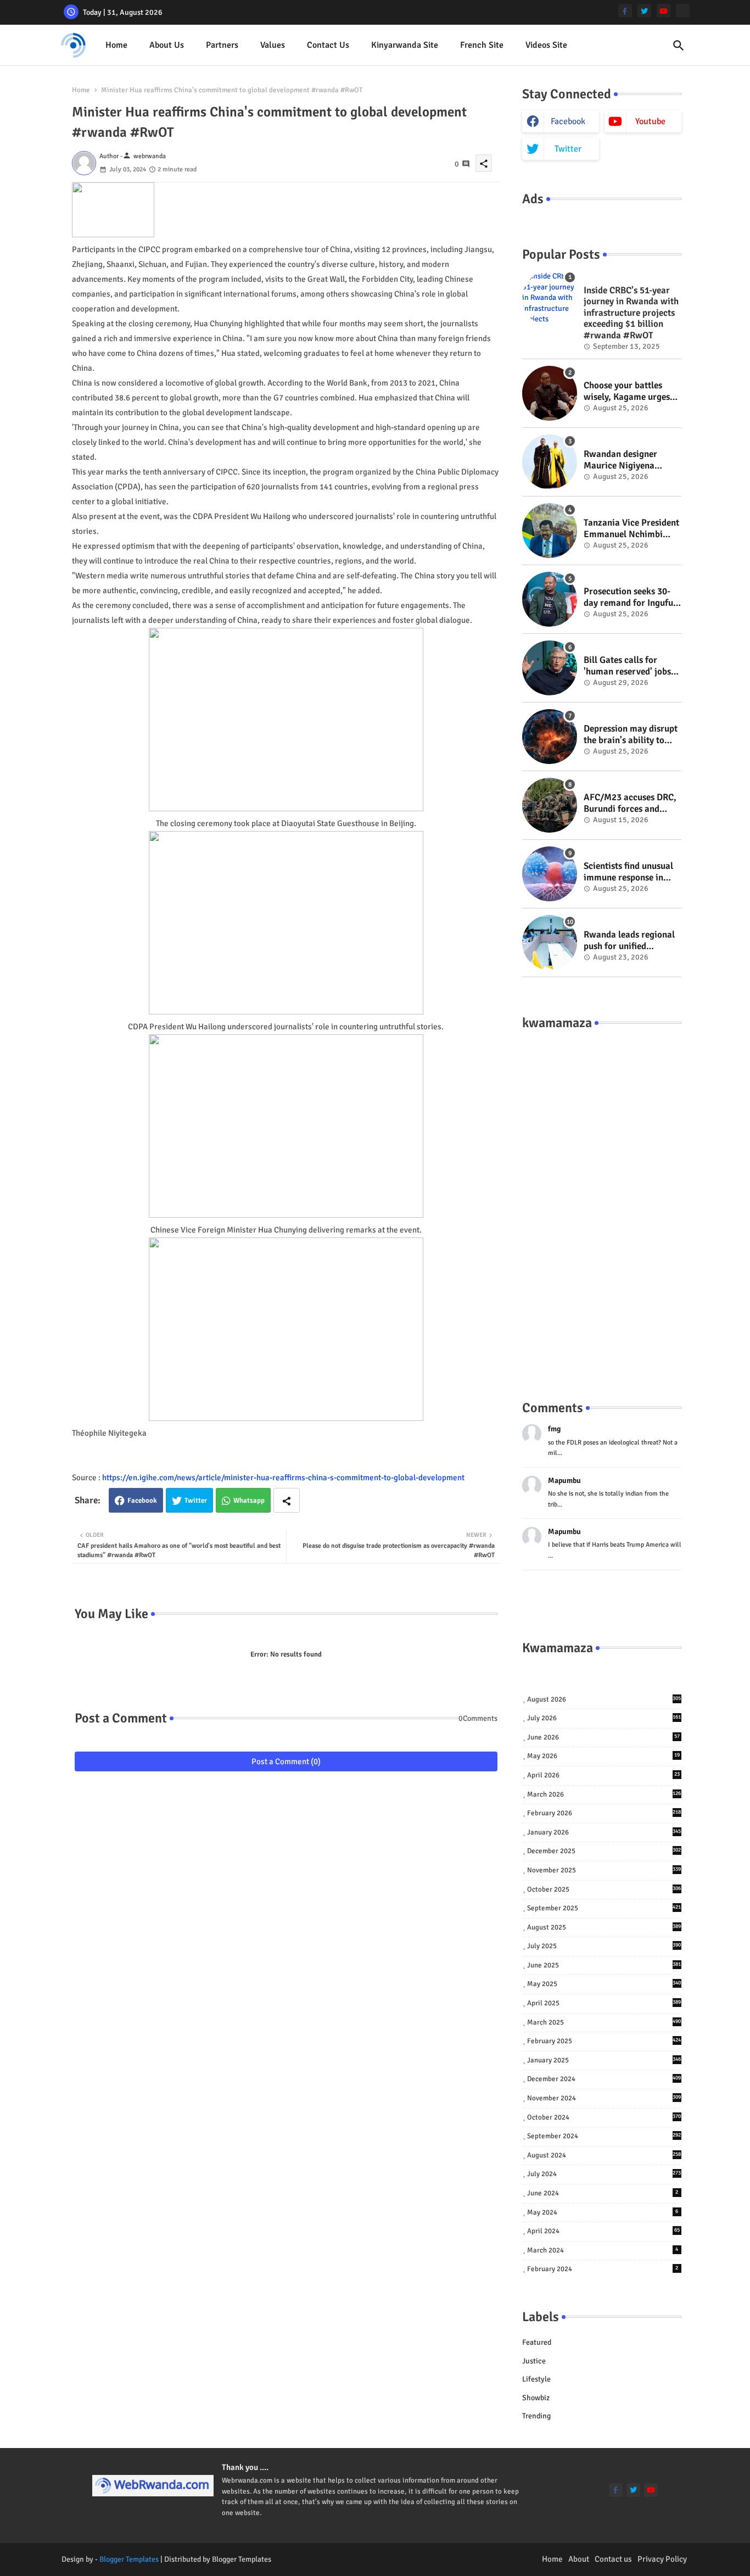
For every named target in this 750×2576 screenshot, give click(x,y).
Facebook (142, 1501)
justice (534, 2361)
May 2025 (604, 1984)
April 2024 (603, 2231)
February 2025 (604, 2041)
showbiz (536, 2398)
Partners (222, 45)
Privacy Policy (662, 2559)
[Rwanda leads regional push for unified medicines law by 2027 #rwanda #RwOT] (550, 943)
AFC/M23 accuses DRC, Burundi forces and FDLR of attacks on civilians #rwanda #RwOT (630, 803)
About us (167, 45)
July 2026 (604, 1718)
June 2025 (604, 1965)
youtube (650, 121)
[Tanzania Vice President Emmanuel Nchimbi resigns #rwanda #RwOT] (550, 531)
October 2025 (604, 1889)
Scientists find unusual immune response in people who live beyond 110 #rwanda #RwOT (630, 872)
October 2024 (604, 2117)
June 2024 (603, 2193)
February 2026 (604, 1813)
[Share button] (287, 1500)
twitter (568, 149)
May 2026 (603, 1756)
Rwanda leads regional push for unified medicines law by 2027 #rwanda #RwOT (629, 941)
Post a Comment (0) (286, 1761)
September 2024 (604, 2136)
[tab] (116, 45)
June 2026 (603, 1737)
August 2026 (604, 1699)
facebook (568, 121)
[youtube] (664, 11)
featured (537, 2342)
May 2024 (603, 2212)
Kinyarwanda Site (405, 45)
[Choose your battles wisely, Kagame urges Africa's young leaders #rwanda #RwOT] (550, 393)
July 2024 (604, 2174)
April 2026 (603, 1775)
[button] (679, 46)
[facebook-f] (625, 11)
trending (536, 2416)
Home (116, 45)
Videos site (546, 45)
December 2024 (604, 2079)
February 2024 (603, 2269)
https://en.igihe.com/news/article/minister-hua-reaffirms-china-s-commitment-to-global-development (283, 1477)
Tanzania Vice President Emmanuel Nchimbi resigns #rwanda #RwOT (631, 529)
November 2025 (604, 1870)
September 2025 (604, 1908)
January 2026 (604, 1832)
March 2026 (604, 1794)
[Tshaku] (683, 11)
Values (273, 45)
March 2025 (604, 2022)
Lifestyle (536, 2379)
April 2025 (604, 2003)
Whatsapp (249, 1501)
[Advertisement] (602, 1204)
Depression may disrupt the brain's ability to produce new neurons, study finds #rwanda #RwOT (631, 735)
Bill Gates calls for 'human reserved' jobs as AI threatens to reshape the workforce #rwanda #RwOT (629, 666)
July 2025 (604, 1946)
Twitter (196, 1501)
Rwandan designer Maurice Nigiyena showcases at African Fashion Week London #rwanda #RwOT (627, 460)
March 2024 (603, 2250)
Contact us (328, 45)
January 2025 (604, 2060)
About (579, 2559)
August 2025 (604, 1927)
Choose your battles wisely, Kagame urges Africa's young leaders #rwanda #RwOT (628, 391)
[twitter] (644, 11)
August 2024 (604, 2155)
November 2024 (604, 2098)
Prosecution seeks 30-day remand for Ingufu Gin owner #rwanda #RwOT (628, 597)
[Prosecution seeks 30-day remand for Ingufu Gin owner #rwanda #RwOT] (550, 599)
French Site (482, 45)
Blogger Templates (129, 2559)
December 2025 (604, 1851)
